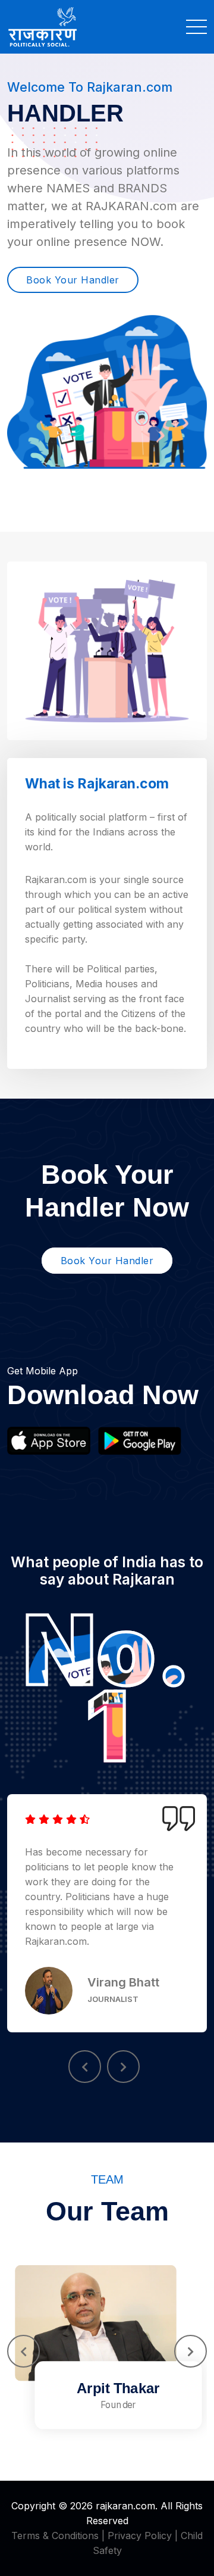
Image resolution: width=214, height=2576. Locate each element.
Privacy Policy (140, 2536)
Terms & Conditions (55, 2536)
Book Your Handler (73, 280)
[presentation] (85, 2067)
